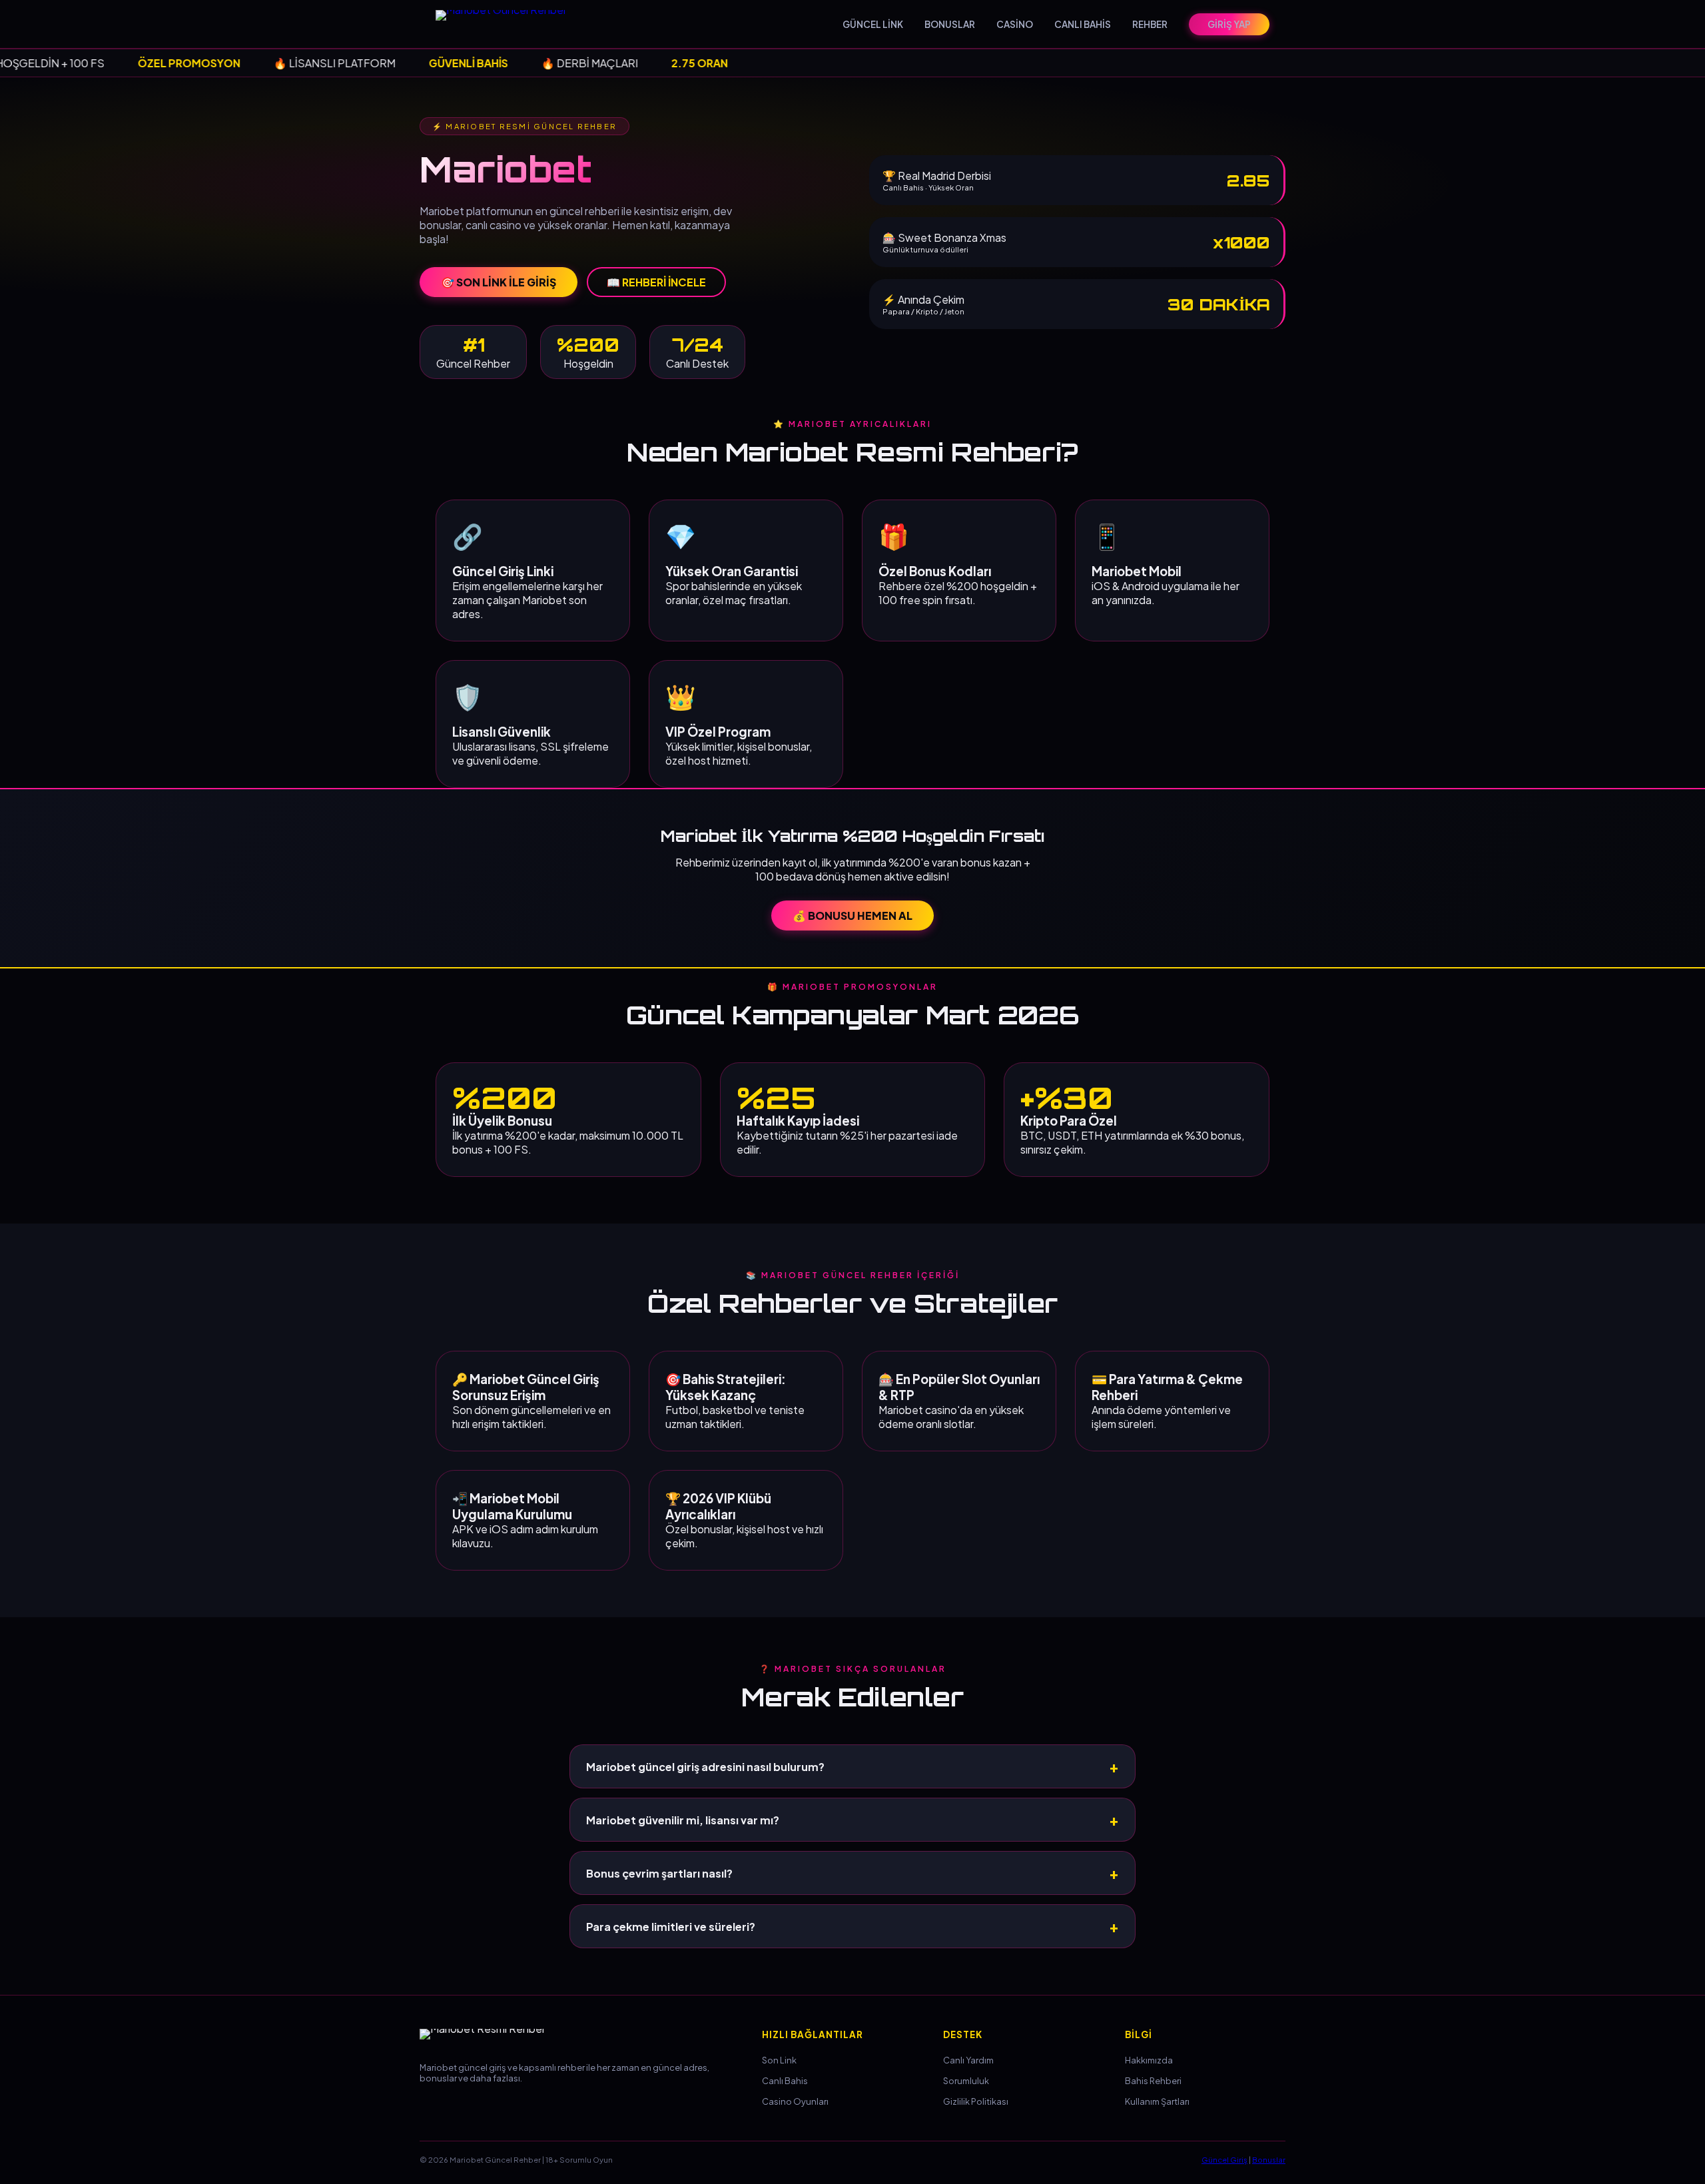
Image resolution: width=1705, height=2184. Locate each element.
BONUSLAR (950, 24)
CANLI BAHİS (1083, 24)
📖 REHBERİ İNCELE (656, 282)
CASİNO (1015, 24)
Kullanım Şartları (1157, 2101)
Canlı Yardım (968, 2060)
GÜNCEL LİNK (873, 24)
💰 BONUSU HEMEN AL (852, 915)
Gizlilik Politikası (976, 2101)
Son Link (779, 2060)
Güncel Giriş (1224, 2159)
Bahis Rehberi (1153, 2081)
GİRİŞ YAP (1229, 24)
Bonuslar (1269, 2159)
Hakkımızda (1149, 2060)
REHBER (1150, 24)
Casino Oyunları (795, 2101)
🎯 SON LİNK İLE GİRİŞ (499, 282)
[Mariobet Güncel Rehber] (509, 24)
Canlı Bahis (785, 2081)
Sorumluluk (966, 2081)
